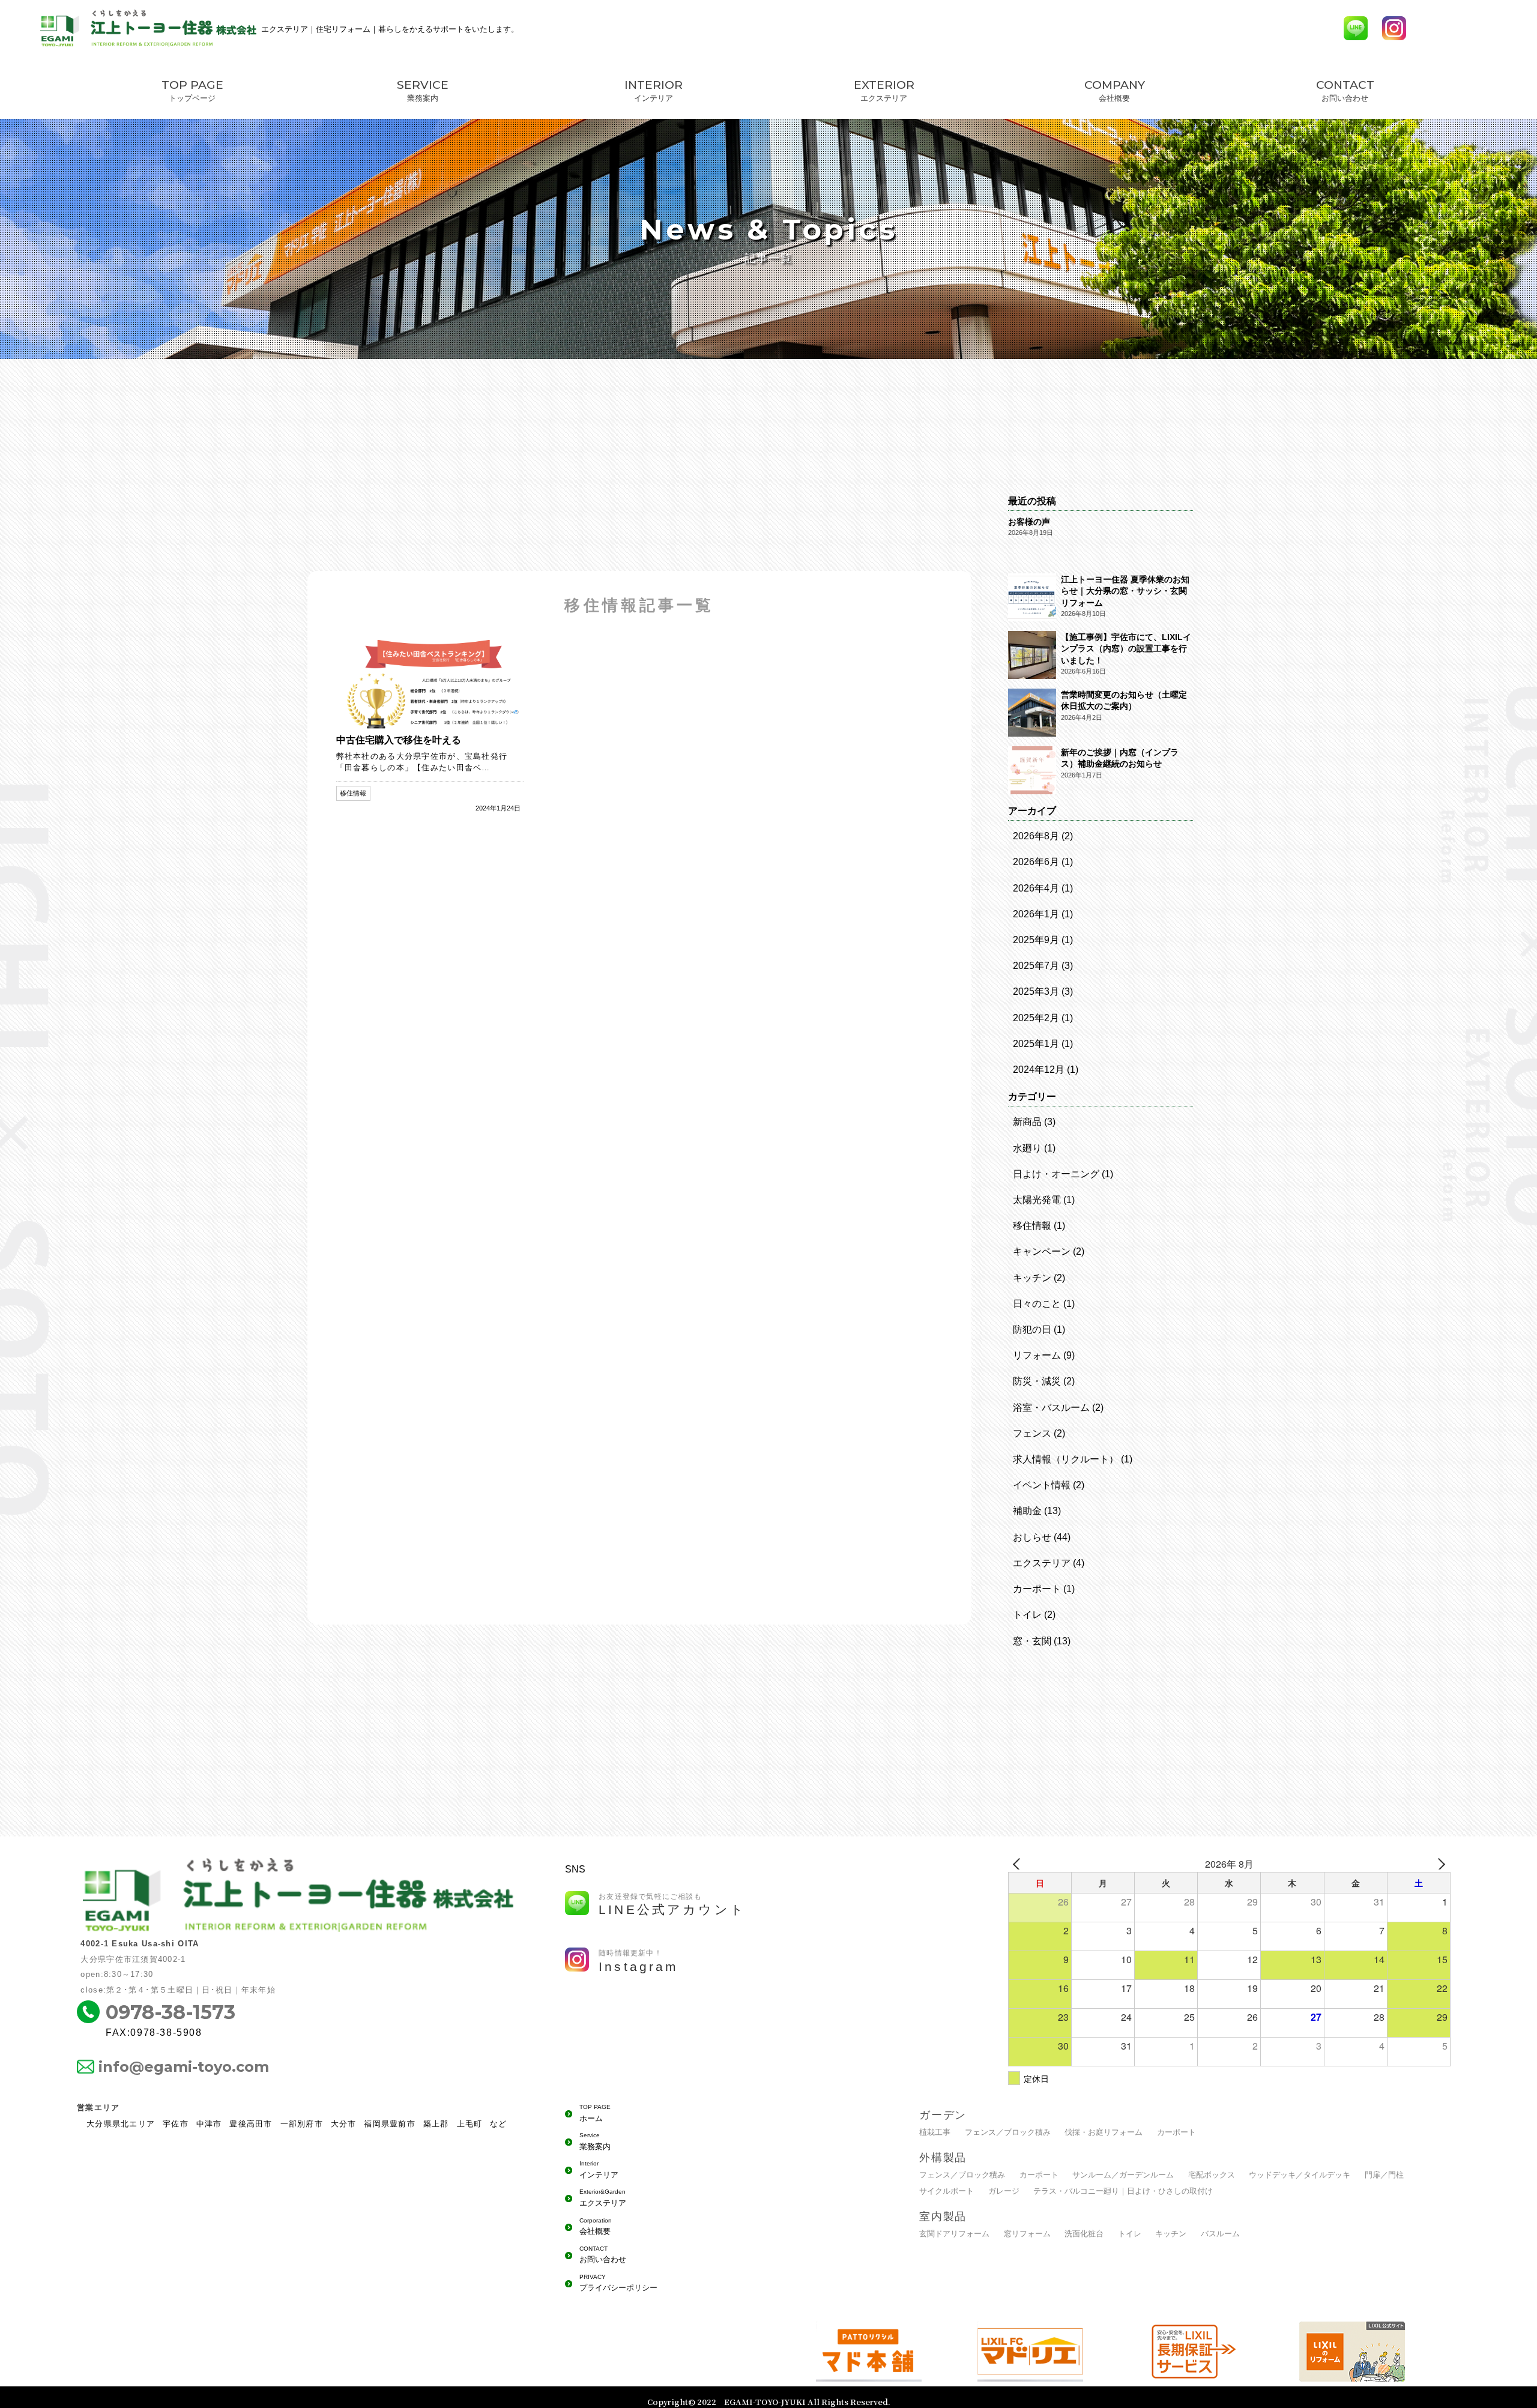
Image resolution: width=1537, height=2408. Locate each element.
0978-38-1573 (171, 2012)
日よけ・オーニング (1056, 1174)
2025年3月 (1036, 991)
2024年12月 (1039, 1070)
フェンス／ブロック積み (1008, 2132)
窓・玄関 (1032, 1641)
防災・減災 (1037, 1381)
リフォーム (1037, 1355)
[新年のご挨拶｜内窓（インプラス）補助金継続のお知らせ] (1032, 771)
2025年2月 (1036, 1018)
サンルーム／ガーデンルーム (1123, 2175)
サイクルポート (947, 2191)
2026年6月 (1036, 862)
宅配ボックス (1212, 2175)
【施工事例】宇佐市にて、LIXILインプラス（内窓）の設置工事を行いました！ (1126, 649)
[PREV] (1019, 1864)
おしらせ (1032, 1537)
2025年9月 (1036, 940)
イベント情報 (1042, 1485)
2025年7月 (1036, 966)
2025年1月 (1036, 1044)
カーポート (1037, 1589)
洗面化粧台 (1084, 2234)
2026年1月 (1036, 914)
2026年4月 (1036, 888)
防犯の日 (1032, 1329)
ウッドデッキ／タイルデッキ (1300, 2175)
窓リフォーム (1027, 2234)
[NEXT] (1439, 1864)
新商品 (1027, 1122)
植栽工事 (935, 2132)
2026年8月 (1036, 836)
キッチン (1032, 1278)
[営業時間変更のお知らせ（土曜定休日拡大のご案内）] (1032, 714)
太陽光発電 (1037, 1200)
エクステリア (1042, 1563)
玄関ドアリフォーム (954, 2234)
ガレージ (1004, 2191)
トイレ (1027, 1615)
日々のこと (1037, 1304)
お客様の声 (1029, 522)
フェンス (1032, 1433)
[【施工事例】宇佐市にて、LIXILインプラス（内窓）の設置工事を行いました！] (1032, 656)
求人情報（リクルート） (1066, 1459)
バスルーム (1220, 2234)
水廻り (1027, 1148)
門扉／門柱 (1384, 2175)
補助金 (1027, 1511)
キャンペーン (1042, 1251)
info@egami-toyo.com (184, 2067)
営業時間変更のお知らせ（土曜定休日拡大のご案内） (1124, 700)
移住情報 (1032, 1226)
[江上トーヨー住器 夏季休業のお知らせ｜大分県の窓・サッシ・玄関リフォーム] (1032, 599)
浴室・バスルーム (1051, 1408)
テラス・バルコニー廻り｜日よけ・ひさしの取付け (1123, 2191)
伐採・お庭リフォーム (1104, 2132)
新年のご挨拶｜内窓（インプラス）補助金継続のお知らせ (1120, 758)
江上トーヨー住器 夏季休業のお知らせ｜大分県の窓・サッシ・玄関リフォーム (1125, 591)
